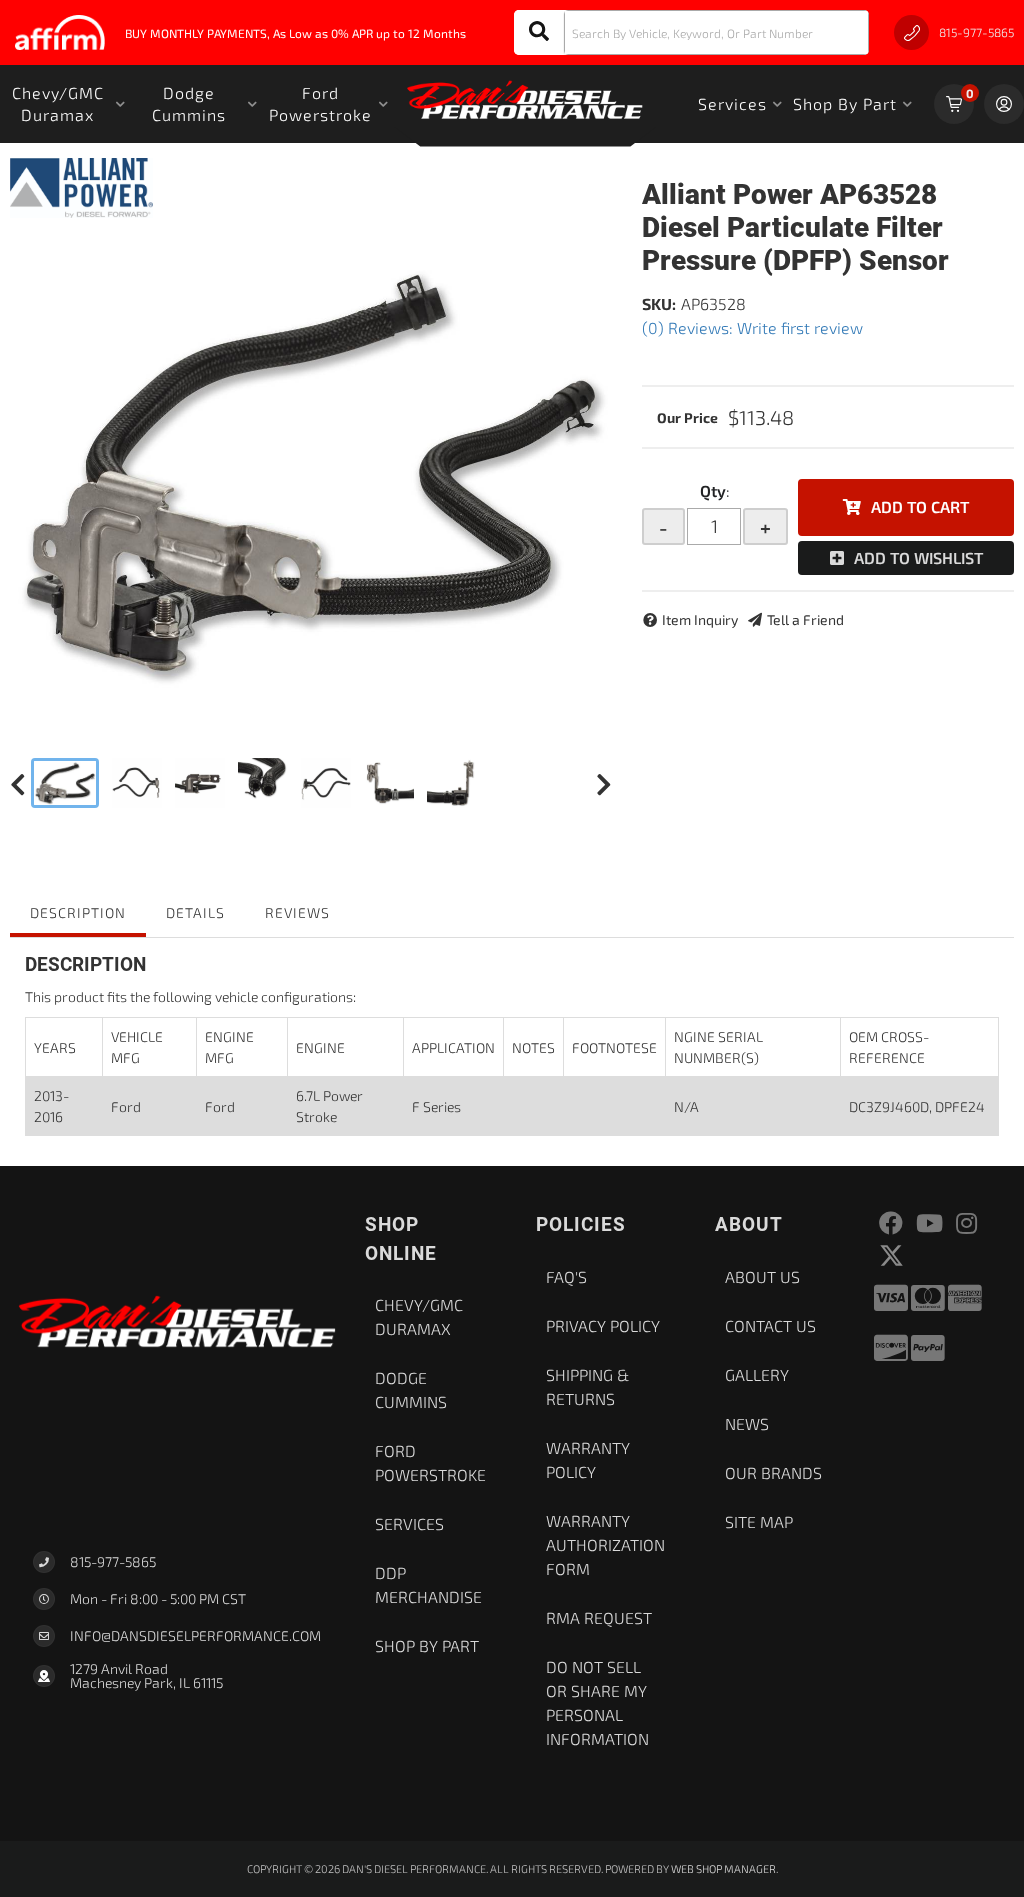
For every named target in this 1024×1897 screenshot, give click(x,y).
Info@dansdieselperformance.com (195, 1636)
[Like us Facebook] (891, 1223)
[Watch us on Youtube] (929, 1223)
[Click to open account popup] (1004, 104)
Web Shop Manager (723, 1868)
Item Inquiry (700, 619)
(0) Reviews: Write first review (752, 327)
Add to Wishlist (918, 557)
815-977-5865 (113, 1561)
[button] (691, 32)
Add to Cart (920, 506)
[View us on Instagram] (966, 1223)
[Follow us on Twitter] (891, 1255)
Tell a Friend (805, 619)
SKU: (659, 303)
